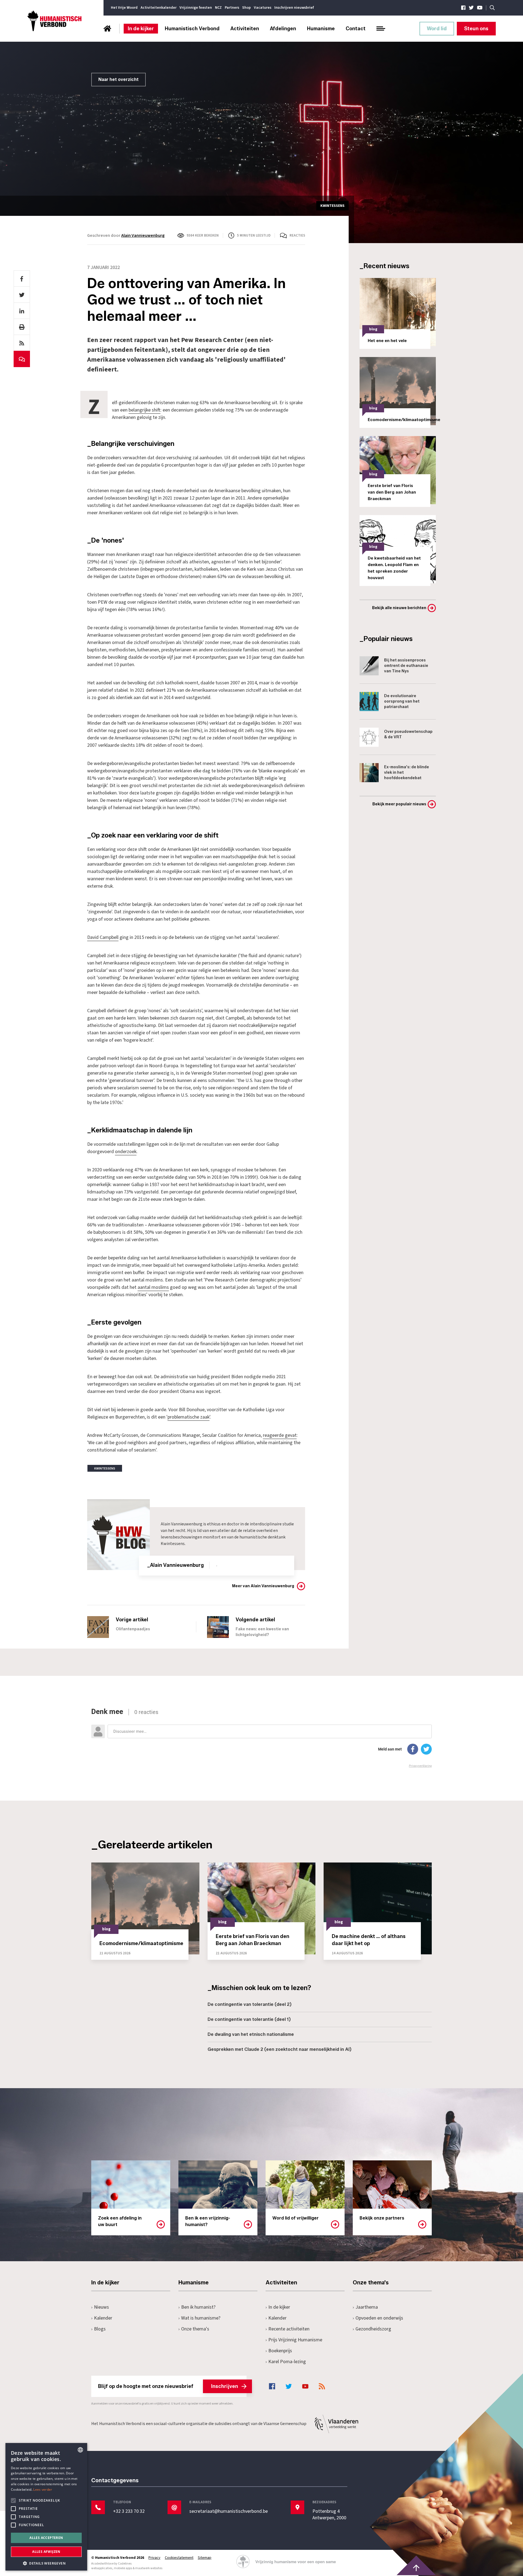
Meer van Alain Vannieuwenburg (263, 1586)
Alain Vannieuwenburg (143, 235)
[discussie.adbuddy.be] (261, 1738)
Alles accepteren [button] (46, 2538)
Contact (356, 29)
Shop (247, 8)
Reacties (297, 235)
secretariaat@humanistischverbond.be (229, 2511)
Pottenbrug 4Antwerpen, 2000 (329, 2515)
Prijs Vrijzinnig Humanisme (295, 2340)
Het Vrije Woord (124, 8)
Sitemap (205, 2558)
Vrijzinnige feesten (196, 8)
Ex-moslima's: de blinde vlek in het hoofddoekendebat (407, 773)
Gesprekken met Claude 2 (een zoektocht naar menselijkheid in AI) (279, 2049)
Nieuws (101, 2307)
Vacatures (263, 8)
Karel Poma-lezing (287, 2362)
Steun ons (476, 29)
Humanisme (321, 29)
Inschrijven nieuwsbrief (294, 8)
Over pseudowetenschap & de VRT (408, 734)
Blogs (100, 2329)
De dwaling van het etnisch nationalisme (251, 2034)
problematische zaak (188, 1417)
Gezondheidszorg (373, 2329)
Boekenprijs (280, 2351)
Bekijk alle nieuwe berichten (399, 608)
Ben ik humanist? (198, 2307)
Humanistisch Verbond (192, 29)
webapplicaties (102, 2568)
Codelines (125, 2564)
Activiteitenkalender (159, 8)
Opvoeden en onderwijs (379, 2318)
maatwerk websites (149, 2568)
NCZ (218, 8)
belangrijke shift (145, 410)
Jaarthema (367, 2307)
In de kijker (141, 29)
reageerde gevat (280, 1435)
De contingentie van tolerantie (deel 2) (250, 2004)
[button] (46, 2563)
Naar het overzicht (118, 79)
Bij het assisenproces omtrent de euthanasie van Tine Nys (406, 666)
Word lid (437, 29)
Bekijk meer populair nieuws (399, 804)
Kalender (103, 2318)
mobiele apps (123, 2568)
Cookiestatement (179, 2558)
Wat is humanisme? (201, 2318)
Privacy (154, 2558)
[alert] (46, 2507)
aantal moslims (153, 1287)
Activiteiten (245, 29)
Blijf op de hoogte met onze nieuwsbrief (168, 2386)
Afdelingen (283, 29)
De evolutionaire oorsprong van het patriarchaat (402, 701)
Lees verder (43, 2489)
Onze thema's (195, 2329)
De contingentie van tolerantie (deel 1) (249, 2019)
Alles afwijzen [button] (46, 2552)
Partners (232, 8)
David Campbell (103, 937)
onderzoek (126, 1152)
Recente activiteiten (289, 2329)
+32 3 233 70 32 (129, 2511)
